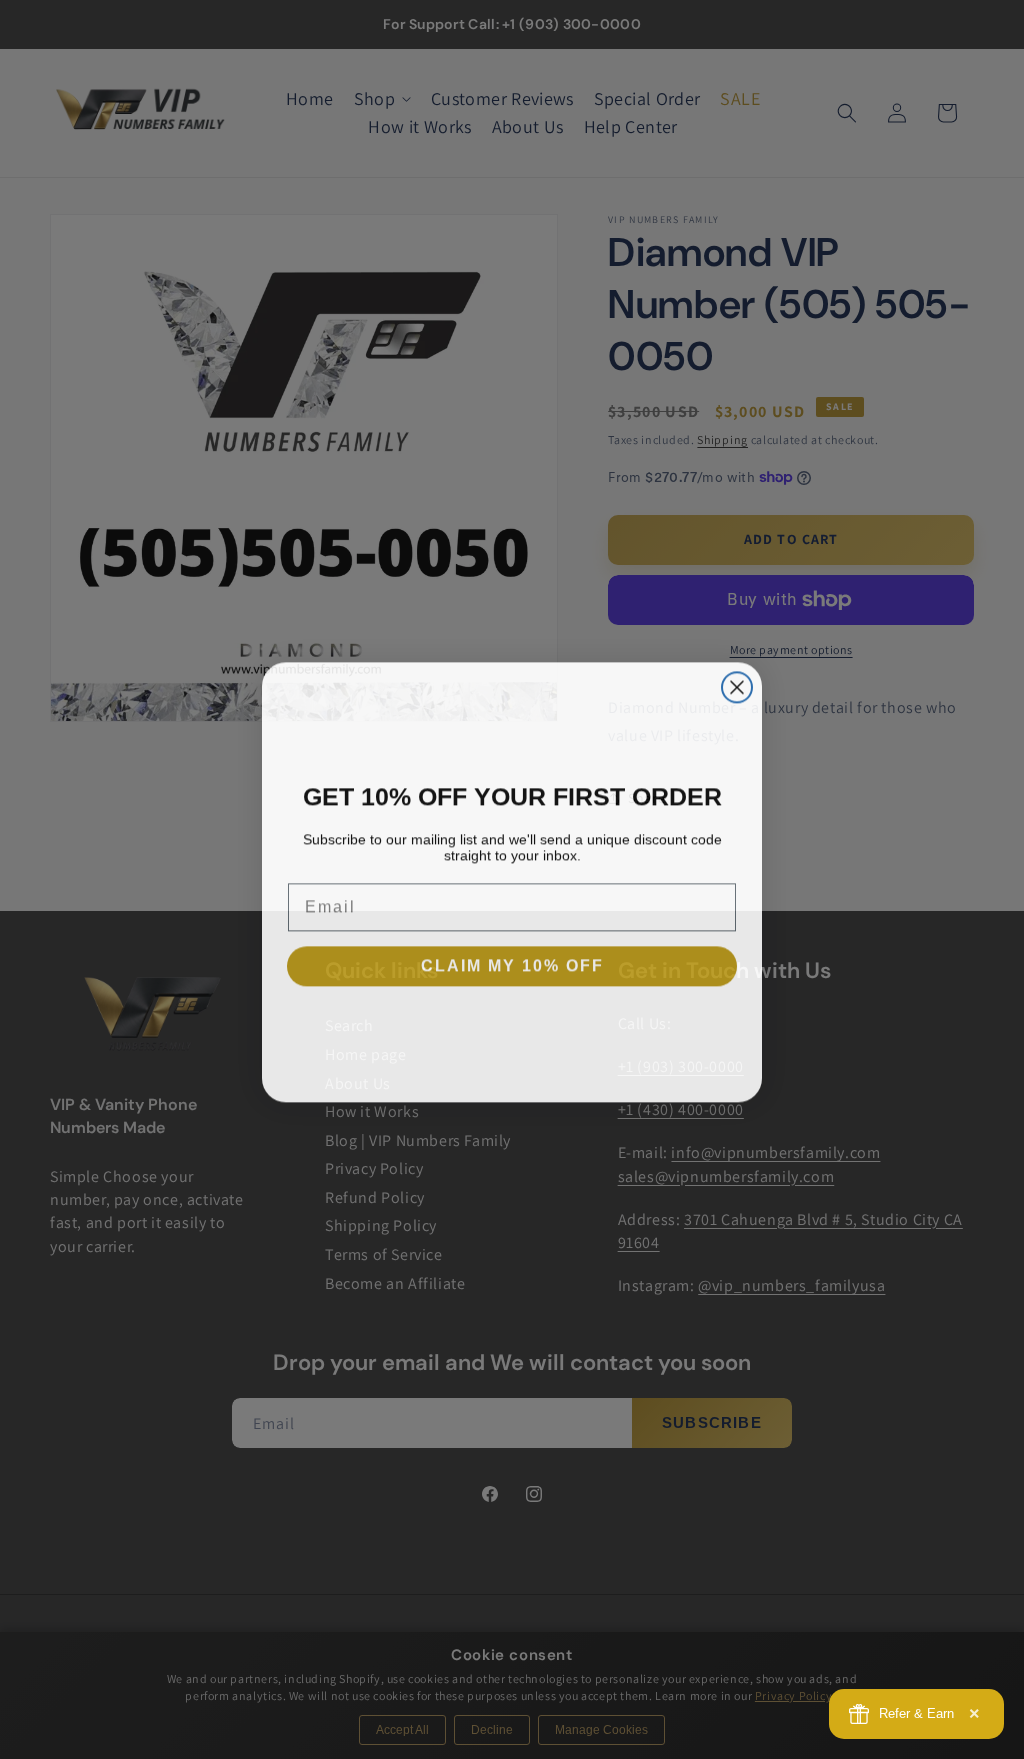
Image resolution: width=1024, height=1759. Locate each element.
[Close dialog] (737, 685)
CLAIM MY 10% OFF (512, 963)
